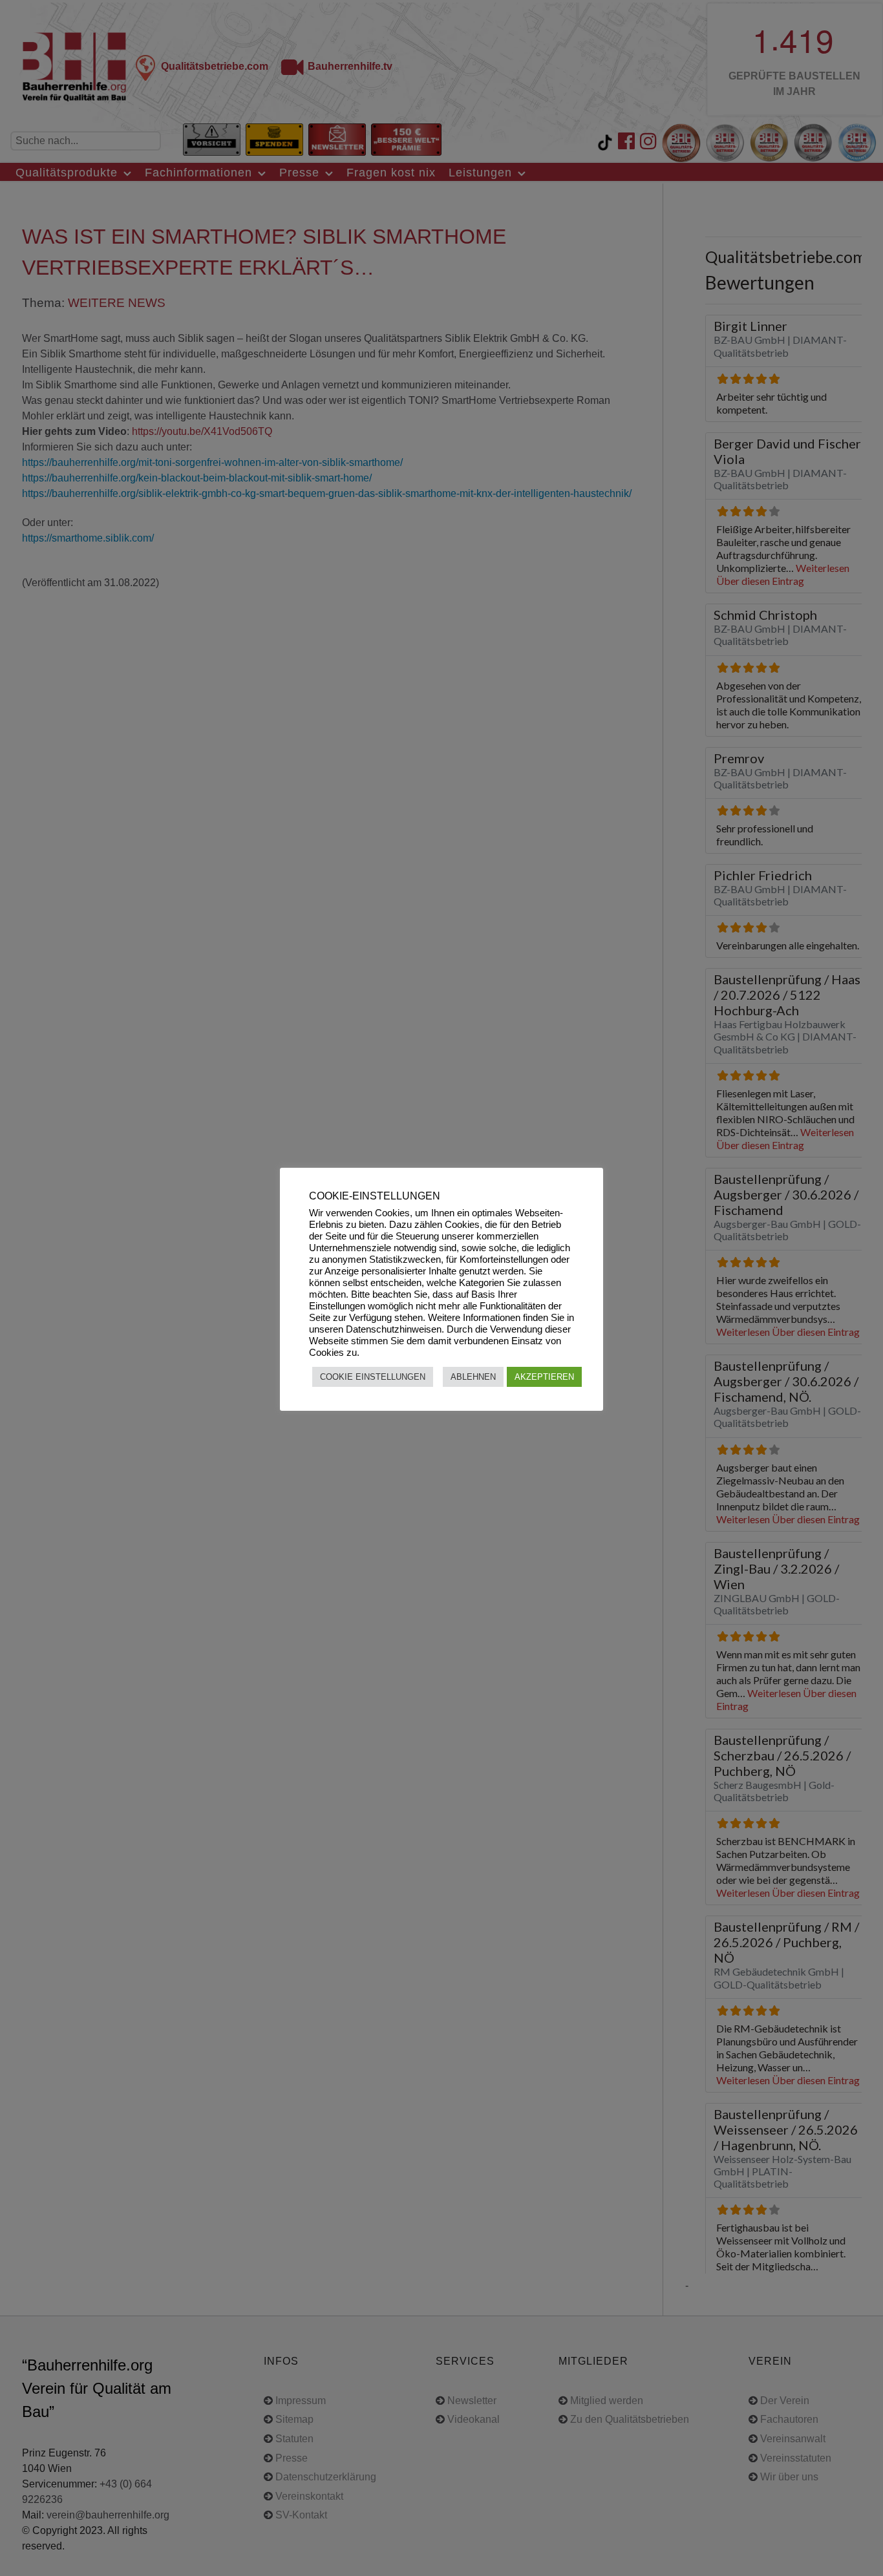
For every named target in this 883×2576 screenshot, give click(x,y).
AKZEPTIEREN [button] (544, 1377)
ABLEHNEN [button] (473, 1377)
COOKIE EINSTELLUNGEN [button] (373, 1377)
